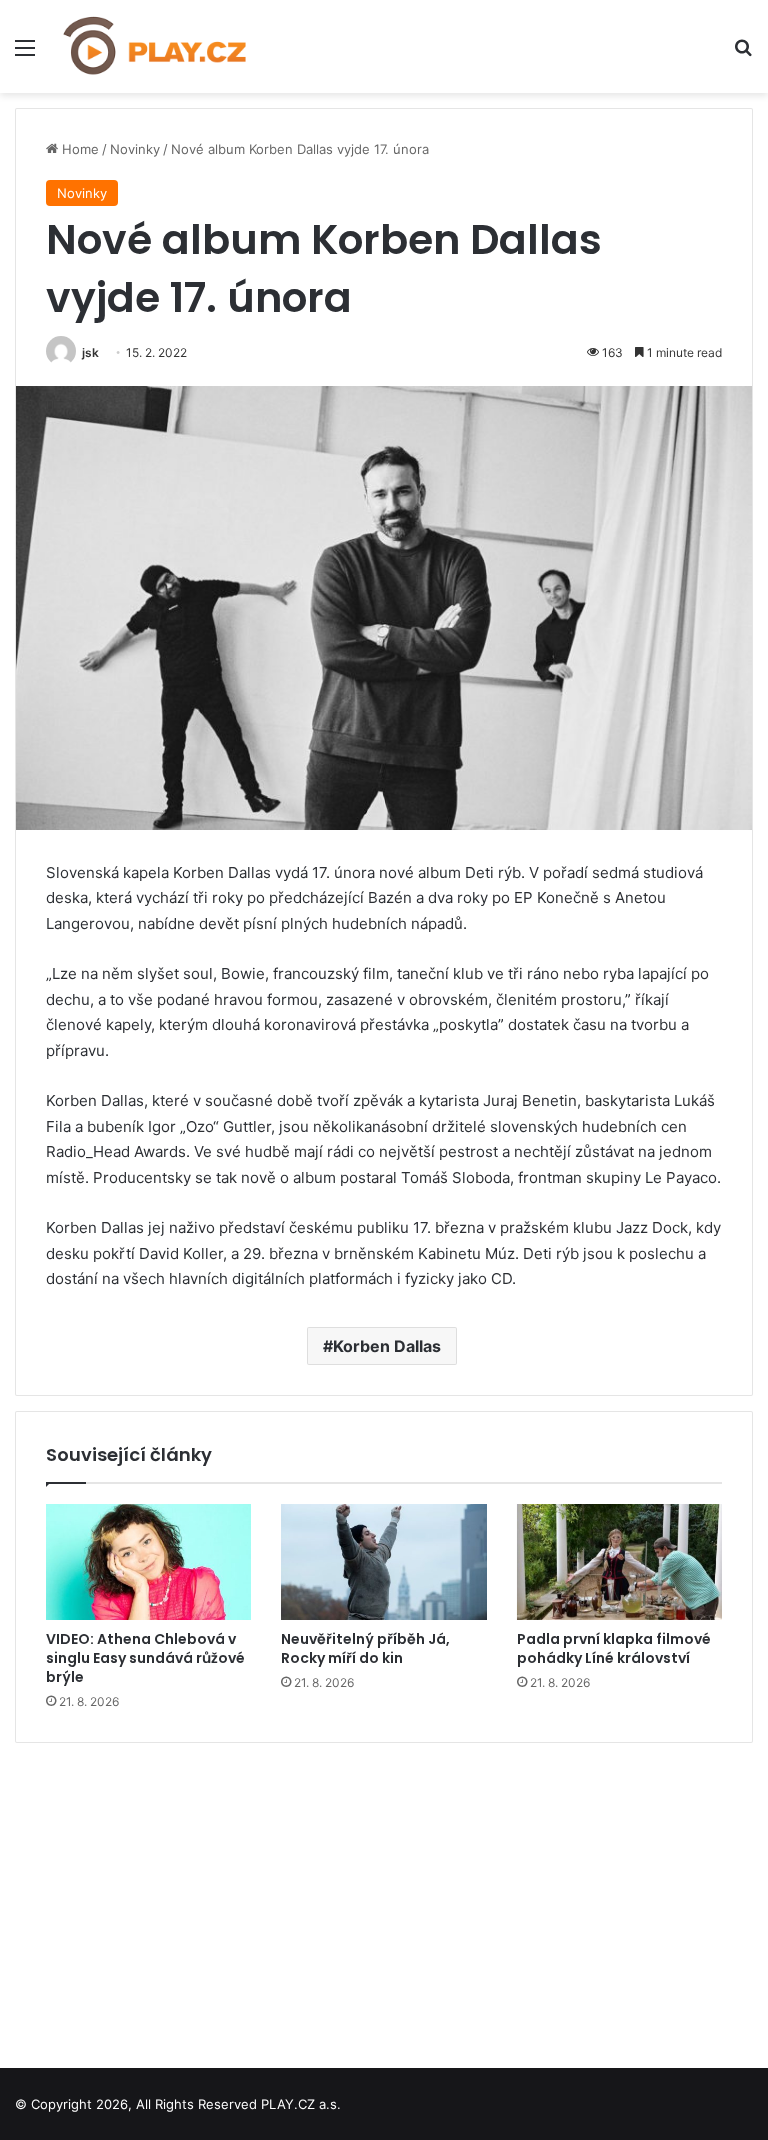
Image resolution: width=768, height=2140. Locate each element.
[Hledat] (743, 54)
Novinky (135, 149)
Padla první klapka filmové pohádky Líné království (614, 1648)
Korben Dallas (387, 1346)
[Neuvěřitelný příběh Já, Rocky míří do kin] (383, 1562)
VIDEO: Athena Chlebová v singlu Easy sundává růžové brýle (145, 1658)
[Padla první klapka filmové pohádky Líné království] (619, 1562)
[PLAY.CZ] (156, 46)
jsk (90, 352)
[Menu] (25, 54)
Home (78, 149)
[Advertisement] (384, 1898)
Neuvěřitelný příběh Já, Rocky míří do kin (365, 1648)
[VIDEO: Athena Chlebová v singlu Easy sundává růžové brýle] (148, 1562)
